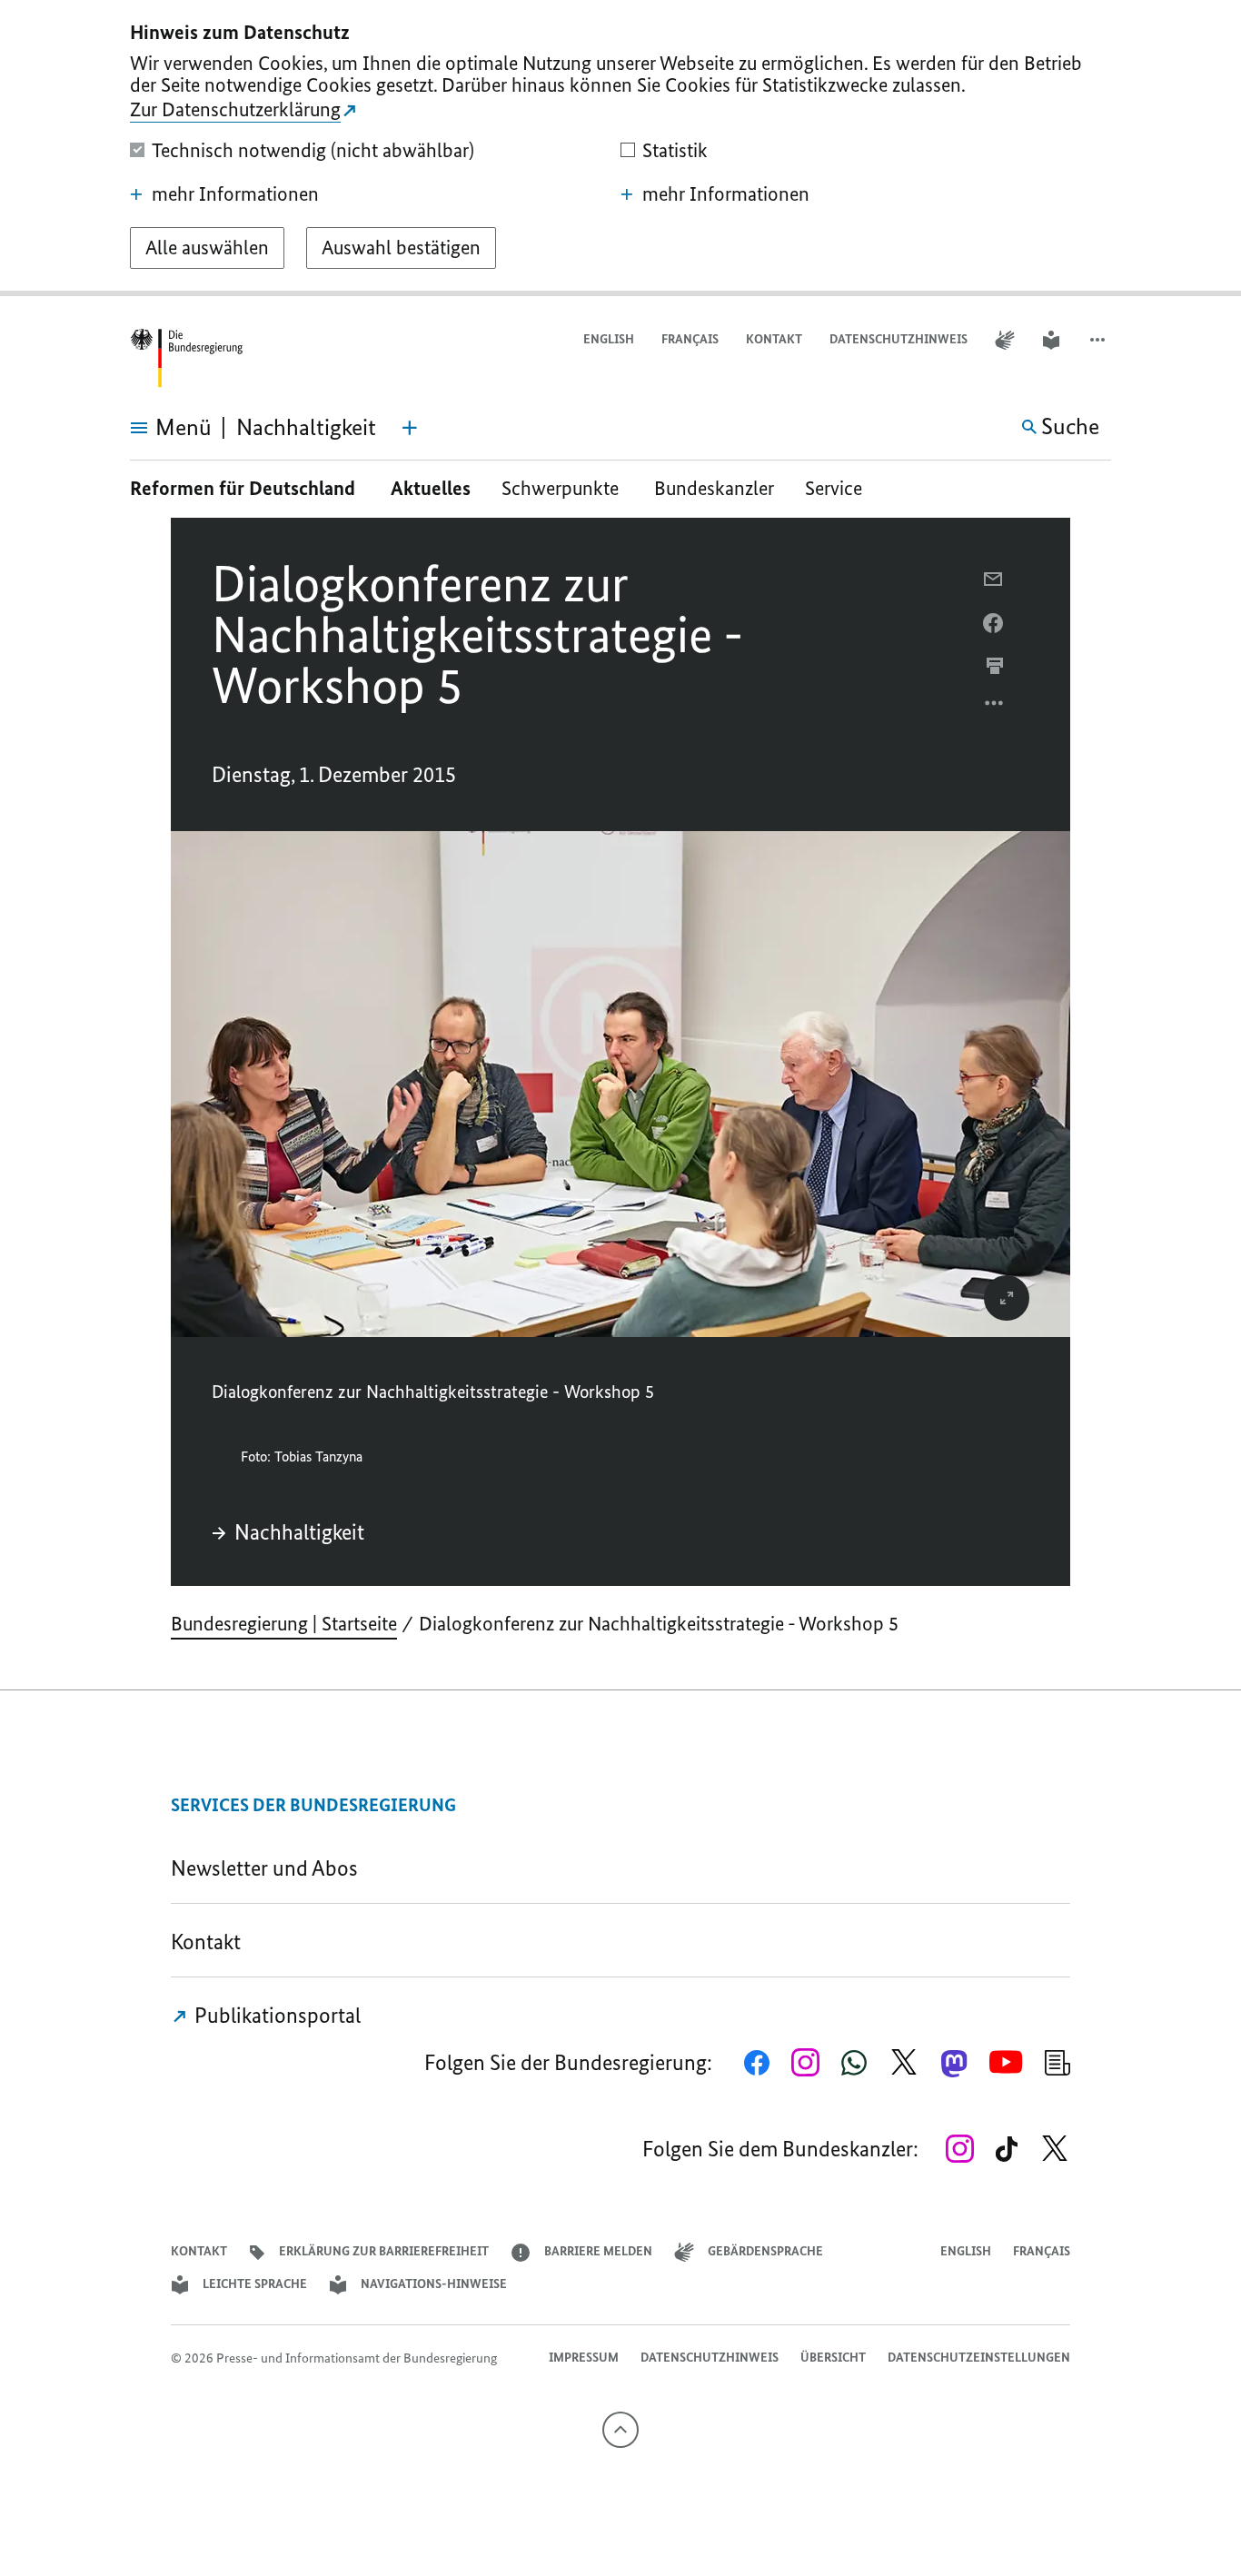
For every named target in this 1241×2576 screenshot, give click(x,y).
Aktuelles (431, 488)
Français (690, 339)
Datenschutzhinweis (898, 339)
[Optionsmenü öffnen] (995, 708)
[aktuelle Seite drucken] (995, 666)
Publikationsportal (275, 2015)
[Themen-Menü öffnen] (410, 428)
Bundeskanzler (714, 488)
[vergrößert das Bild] (1007, 1298)
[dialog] (620, 148)
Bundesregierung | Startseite (284, 1624)
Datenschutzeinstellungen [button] (979, 2358)
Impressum (584, 2358)
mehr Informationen (235, 194)
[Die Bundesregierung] (186, 358)
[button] (1099, 340)
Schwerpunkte (562, 488)
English (609, 339)
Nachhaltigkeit (299, 1532)
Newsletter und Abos (269, 1868)
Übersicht (833, 2358)
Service (840, 488)
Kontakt (774, 339)
